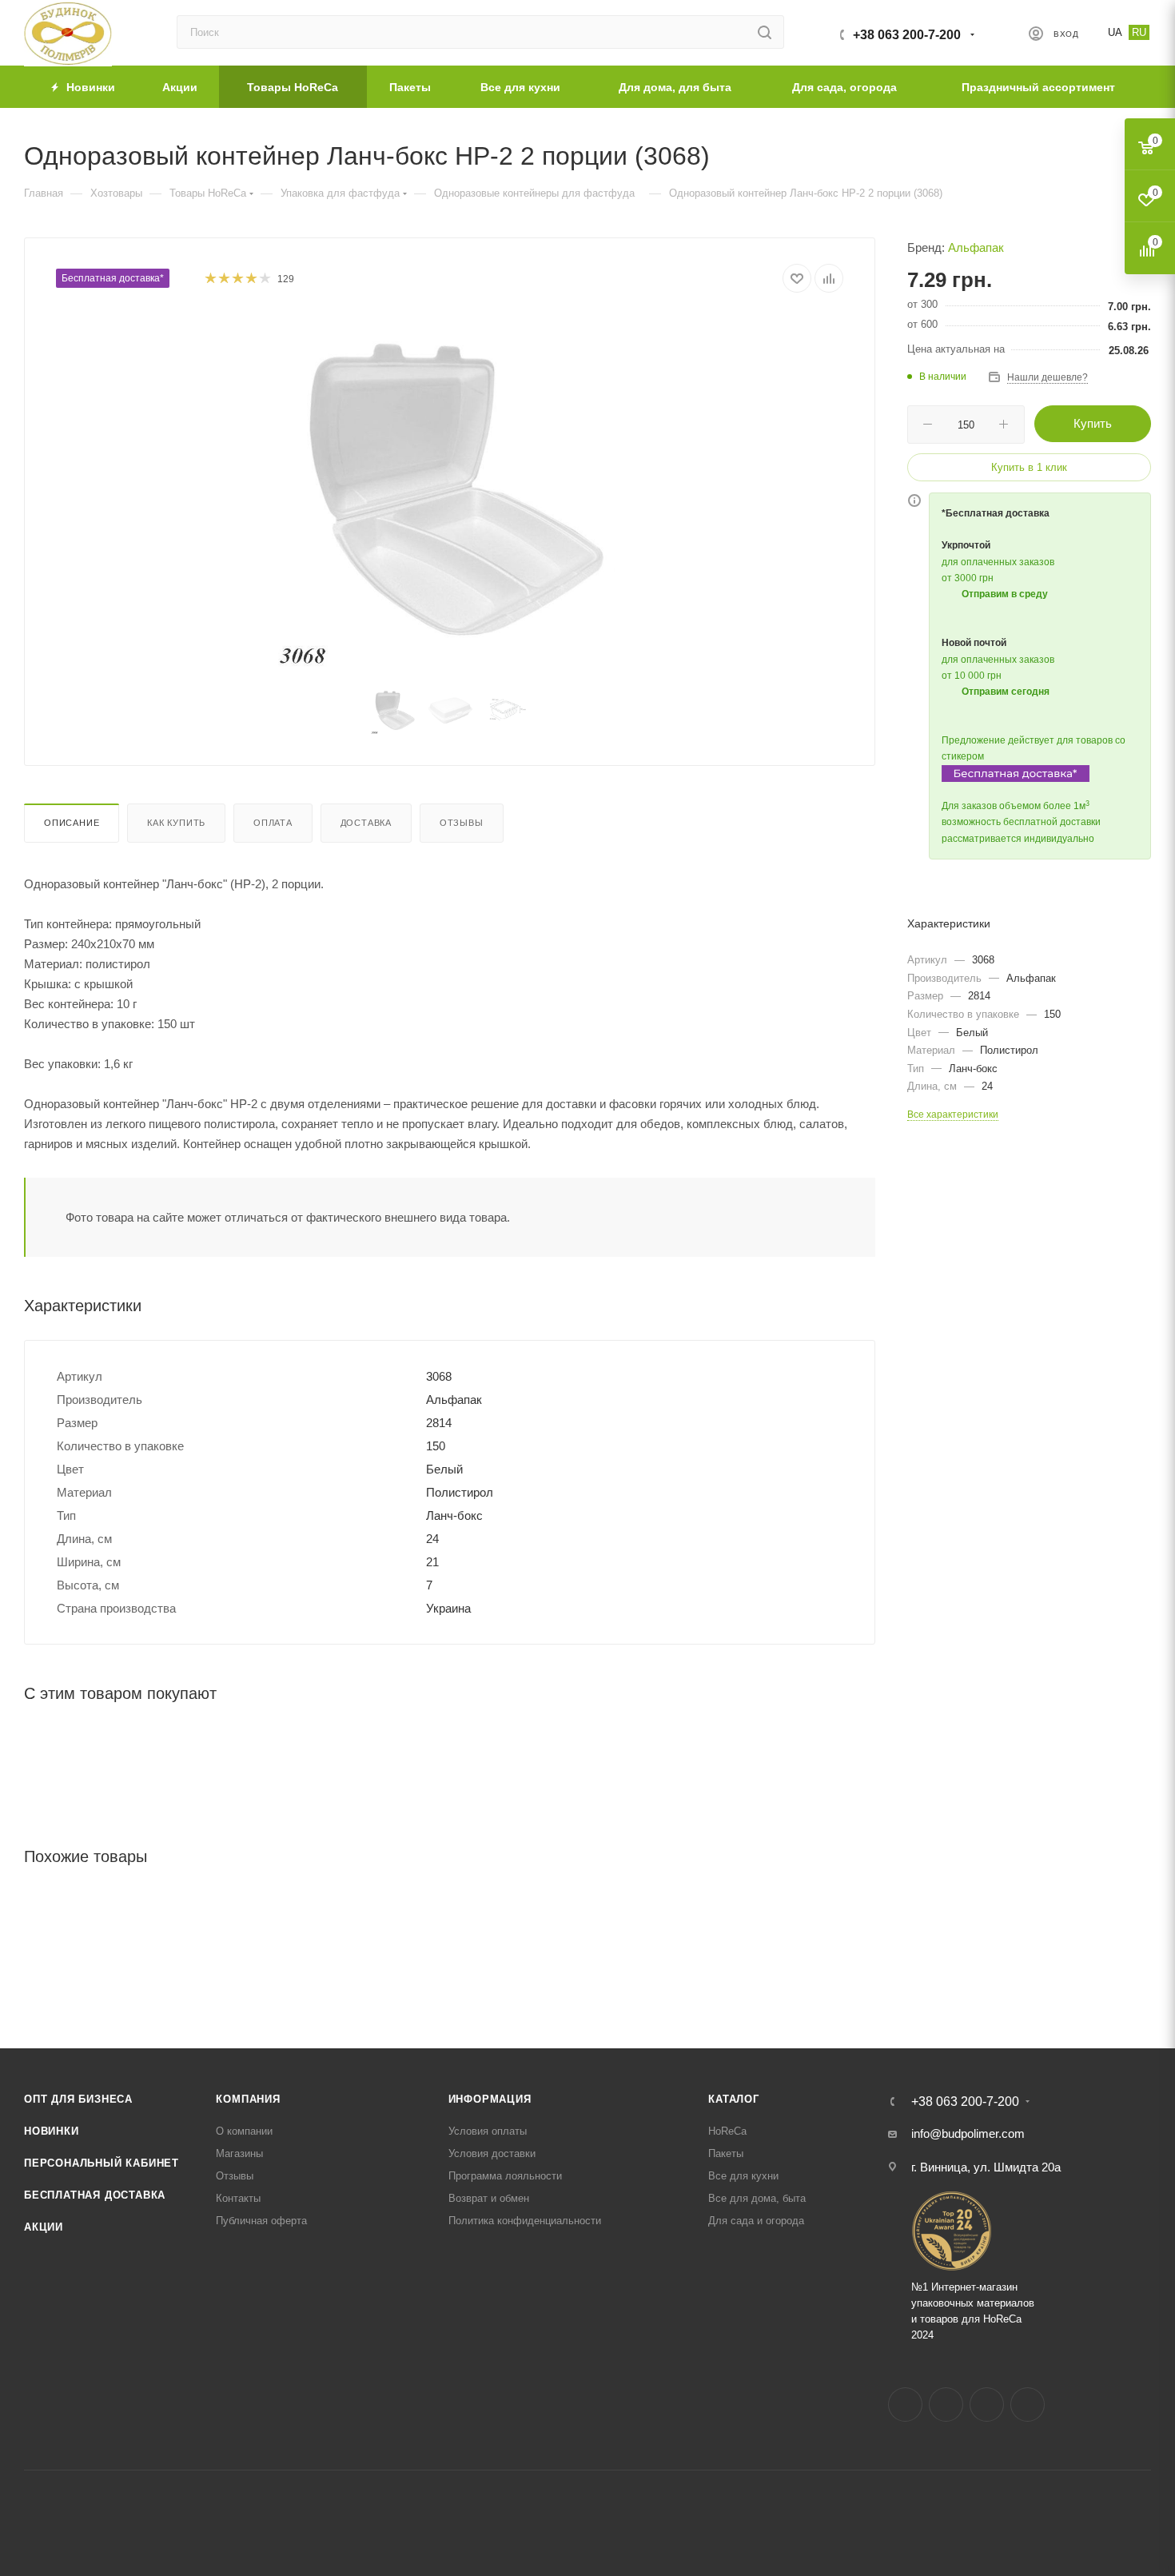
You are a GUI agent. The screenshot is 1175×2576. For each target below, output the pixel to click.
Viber (1028, 2405)
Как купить (176, 823)
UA (1115, 32)
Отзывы (462, 823)
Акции (44, 2227)
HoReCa (727, 2131)
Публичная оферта (261, 2221)
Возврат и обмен (489, 2198)
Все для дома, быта (757, 2198)
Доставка (366, 823)
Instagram (946, 2405)
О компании (244, 2131)
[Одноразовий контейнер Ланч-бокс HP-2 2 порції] (450, 492)
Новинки (52, 2131)
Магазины (239, 2153)
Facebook (905, 2405)
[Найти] (765, 32)
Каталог (734, 2099)
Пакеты (726, 2153)
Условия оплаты (488, 2131)
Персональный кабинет (102, 2163)
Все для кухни (743, 2176)
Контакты (238, 2198)
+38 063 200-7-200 (907, 35)
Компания (248, 2099)
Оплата (273, 823)
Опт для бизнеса (78, 2099)
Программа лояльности (505, 2176)
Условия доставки (492, 2153)
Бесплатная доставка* (113, 278)
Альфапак (976, 247)
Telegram (987, 2405)
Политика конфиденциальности (525, 2221)
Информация (490, 2099)
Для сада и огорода (756, 2221)
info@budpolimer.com (968, 2133)
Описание (72, 823)
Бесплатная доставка (95, 2195)
